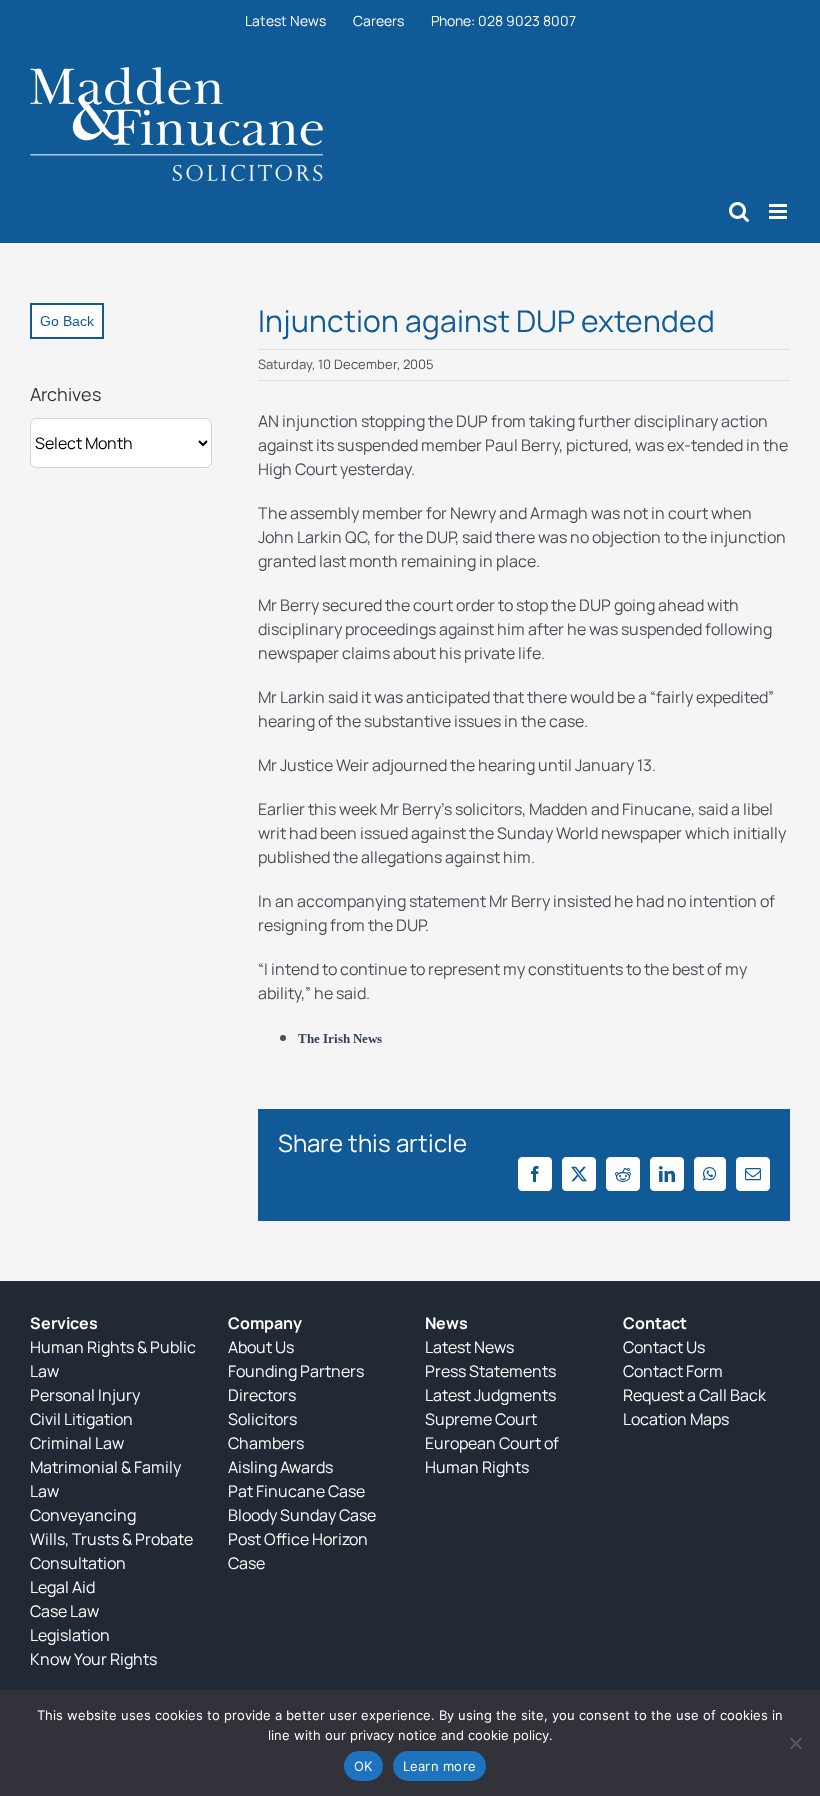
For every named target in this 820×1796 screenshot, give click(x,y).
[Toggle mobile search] (739, 211)
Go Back (67, 321)
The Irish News (340, 1038)
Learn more (440, 1766)
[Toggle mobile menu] (779, 211)
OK (363, 1766)
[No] (795, 1743)
